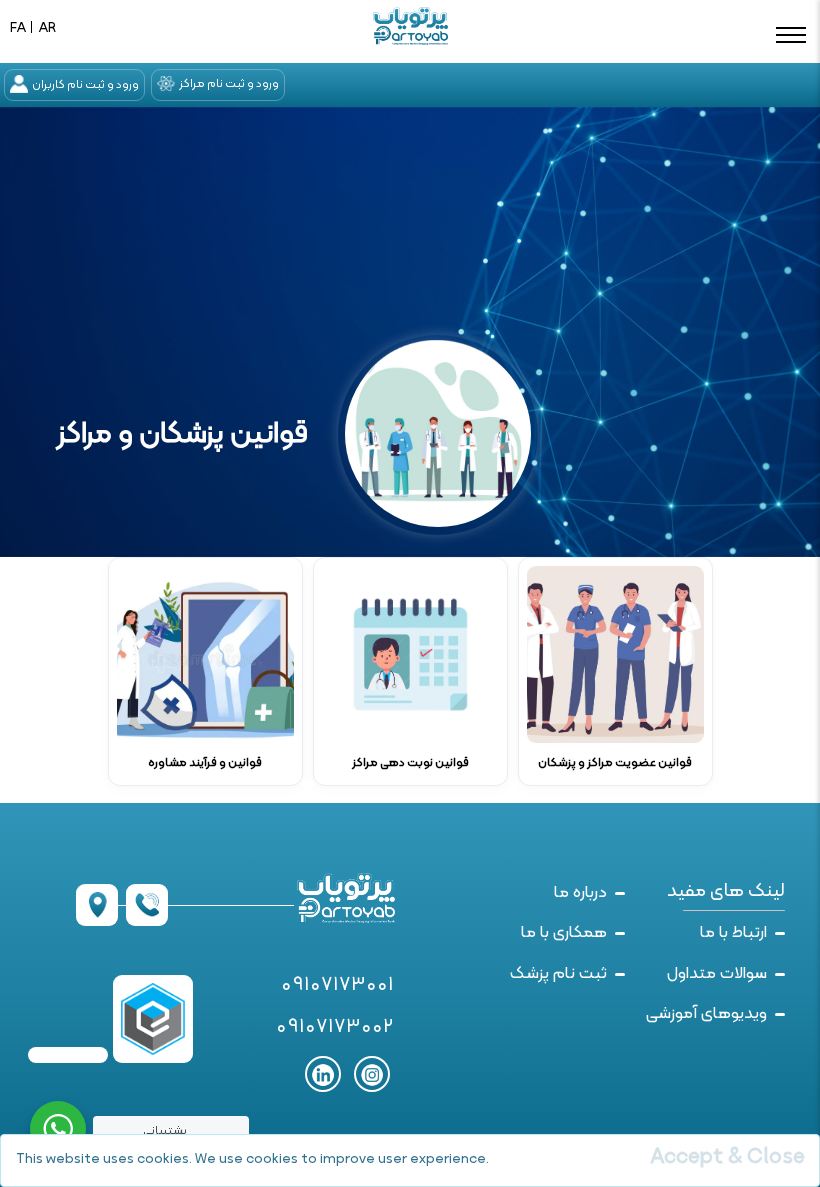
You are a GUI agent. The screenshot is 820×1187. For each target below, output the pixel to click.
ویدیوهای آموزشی (706, 1014)
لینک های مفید (726, 891)
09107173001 (338, 986)
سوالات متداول (717, 974)
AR (47, 28)
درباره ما (580, 893)
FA (18, 28)
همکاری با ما (564, 933)
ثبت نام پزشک (558, 974)
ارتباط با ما (733, 933)
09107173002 (336, 1028)
